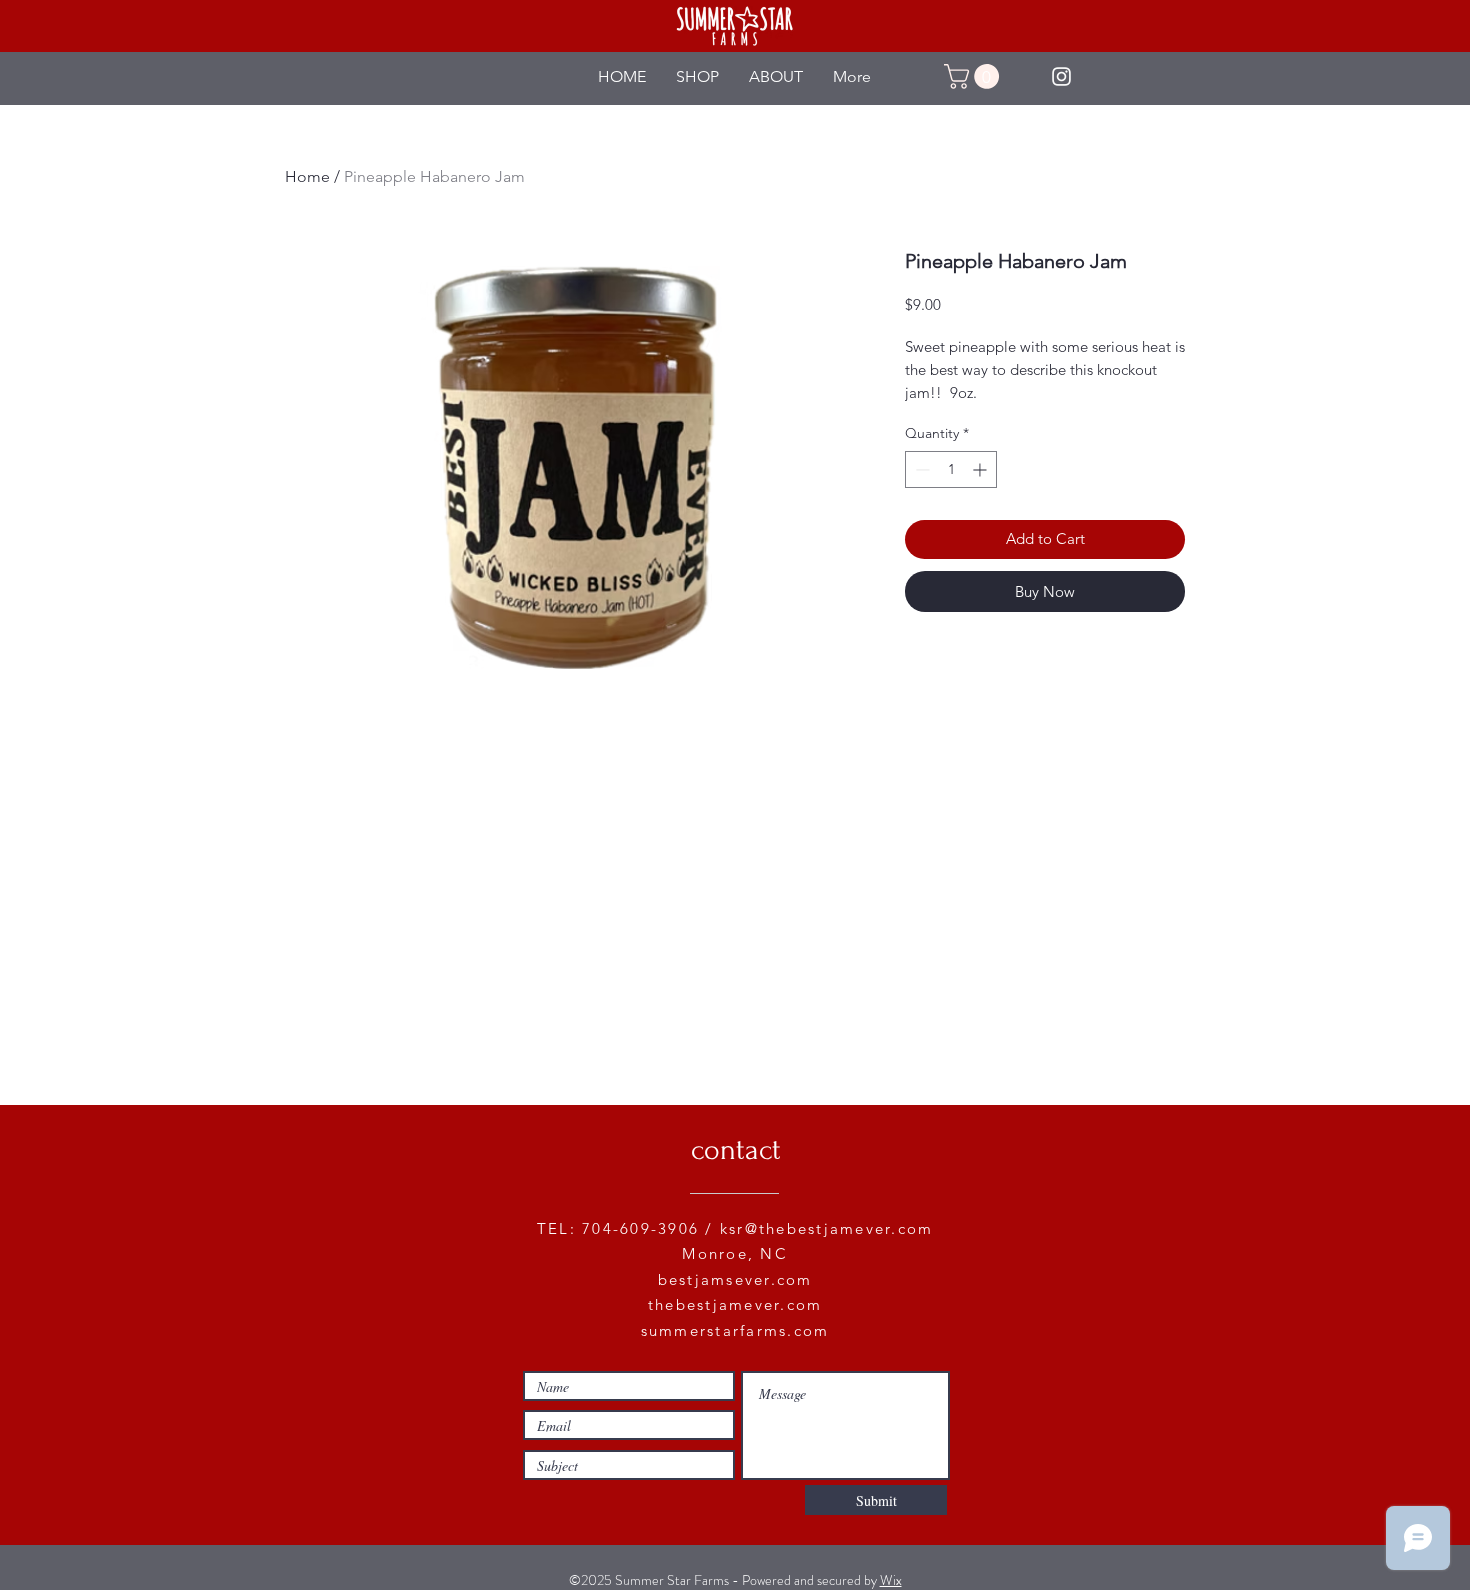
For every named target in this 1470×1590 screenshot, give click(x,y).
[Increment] (981, 469)
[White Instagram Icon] (1061, 76)
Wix (891, 1580)
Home (307, 176)
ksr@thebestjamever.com (827, 1228)
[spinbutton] (951, 469)
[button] (974, 76)
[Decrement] (920, 469)
